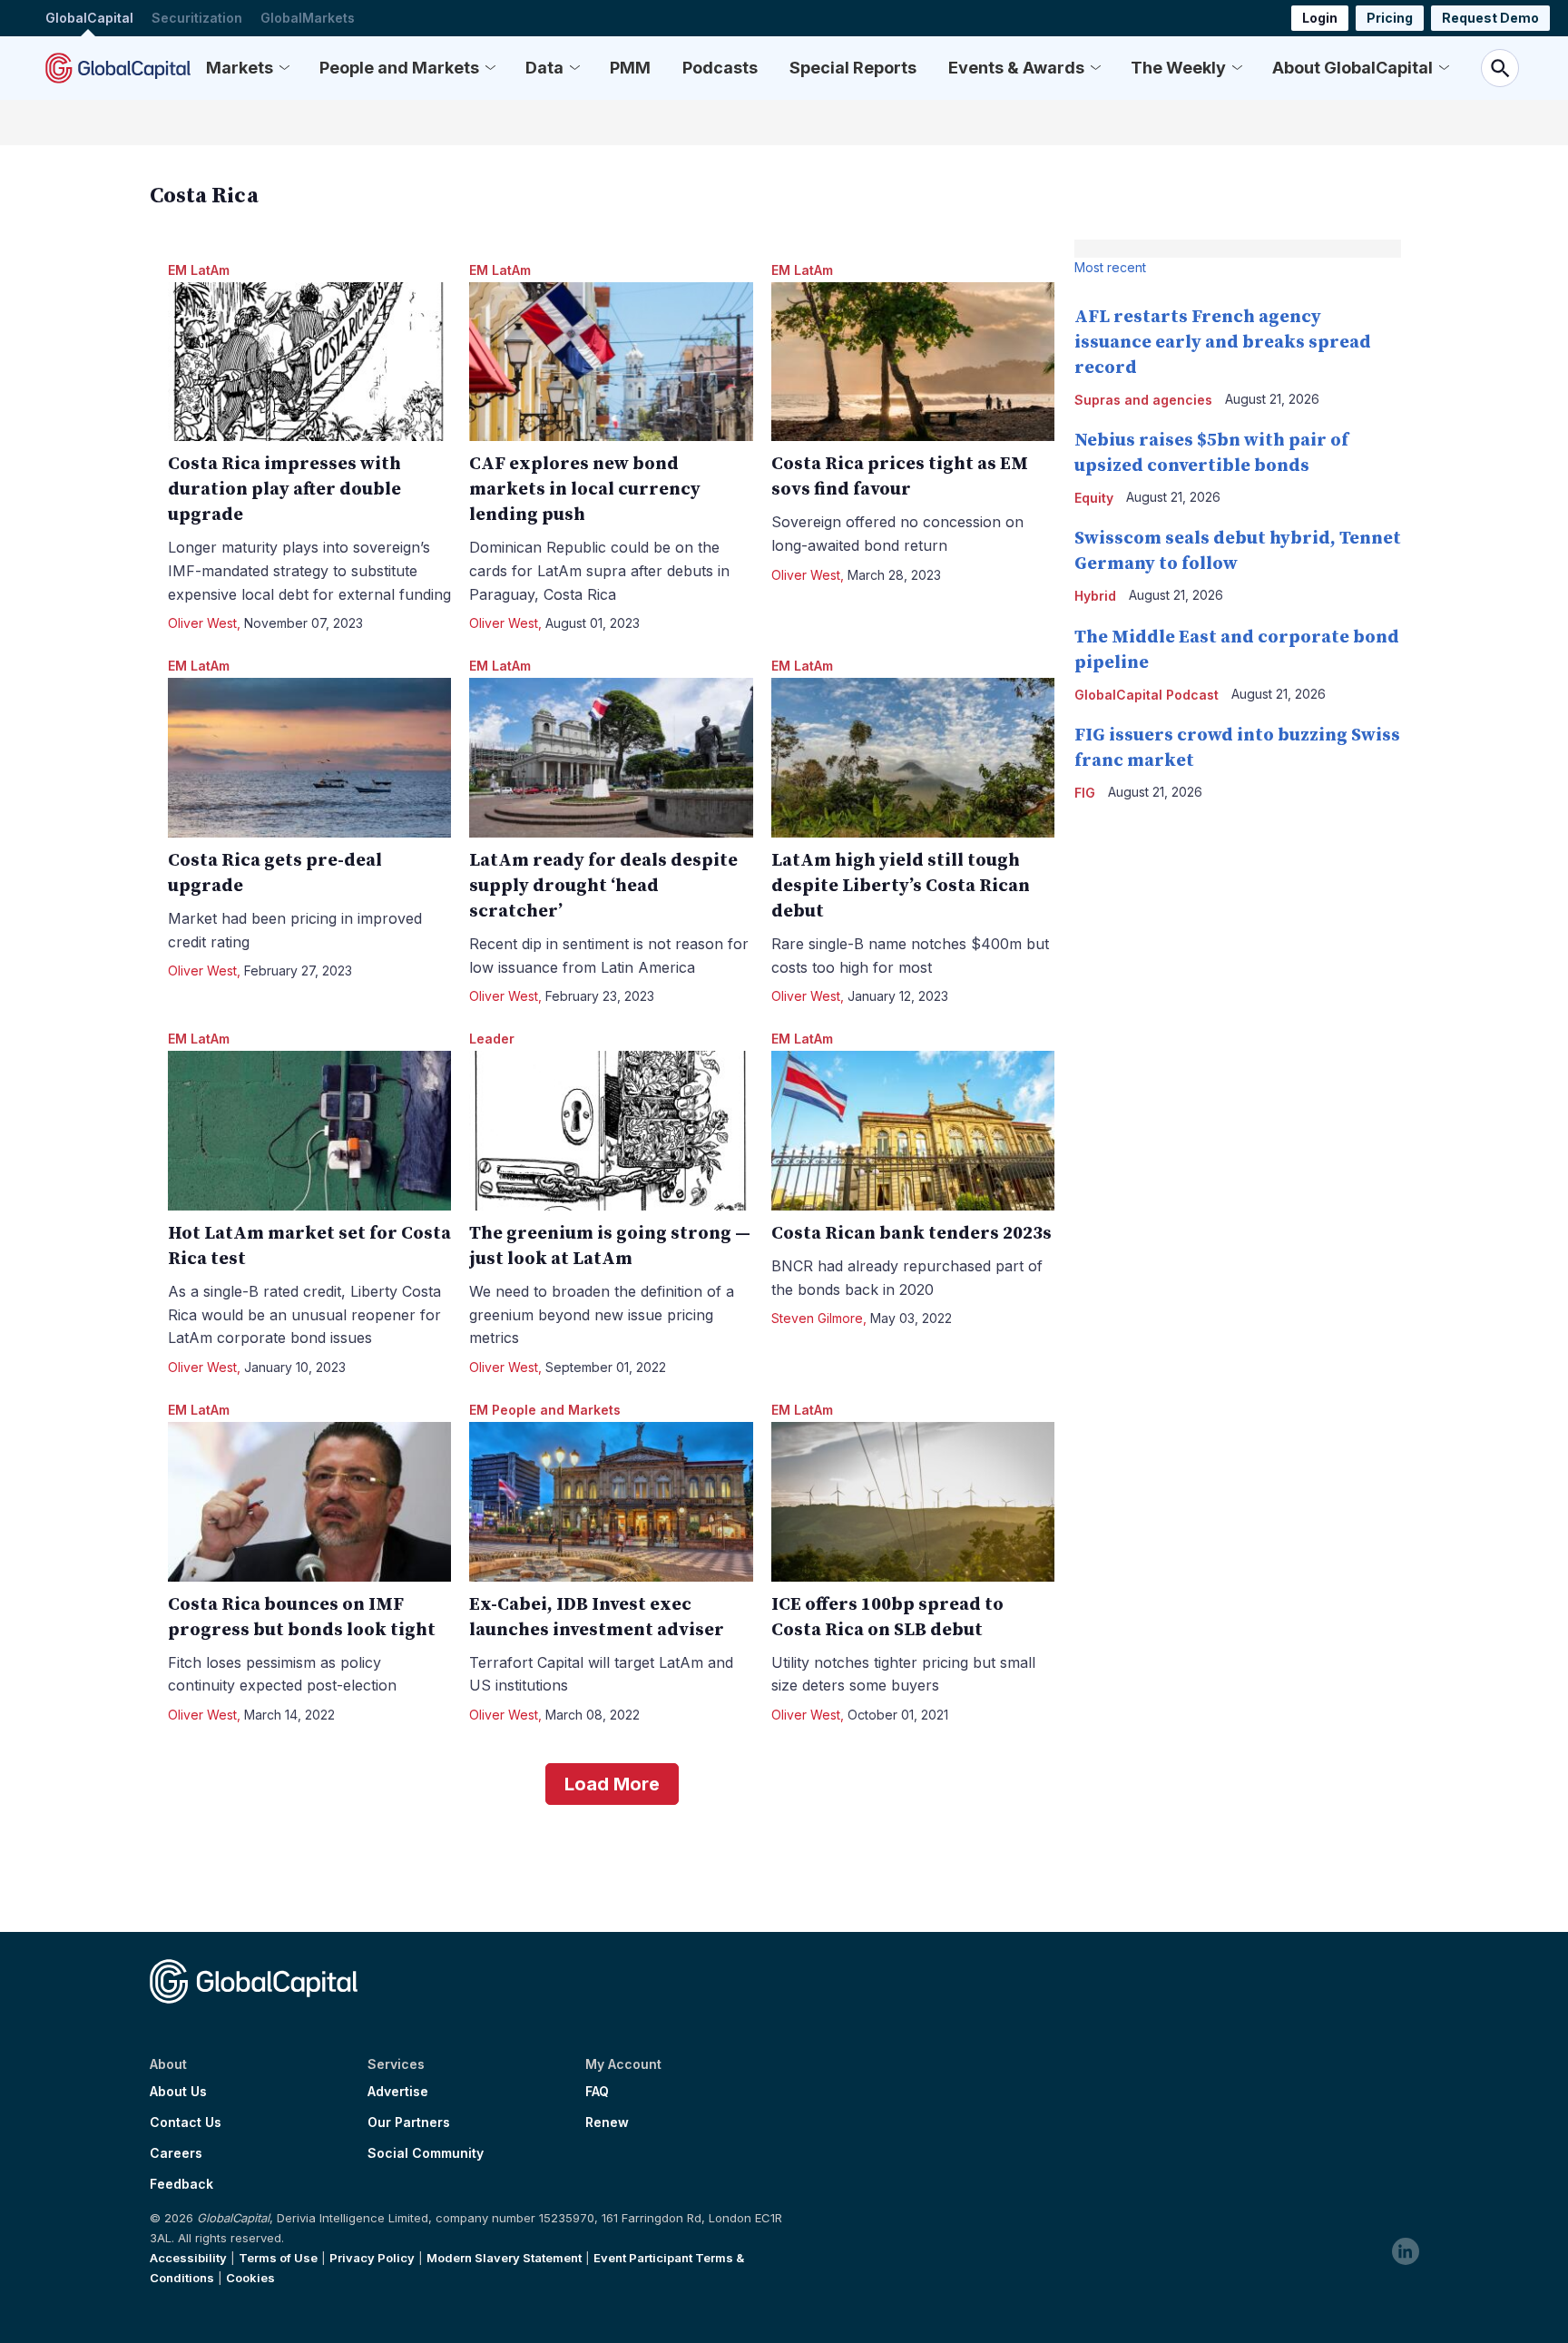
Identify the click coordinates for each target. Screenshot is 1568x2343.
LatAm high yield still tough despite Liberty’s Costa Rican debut (901, 886)
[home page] (118, 68)
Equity (1094, 498)
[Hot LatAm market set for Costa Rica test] (310, 1131)
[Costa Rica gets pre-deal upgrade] (310, 758)
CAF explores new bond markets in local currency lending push (585, 490)
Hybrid (1095, 596)
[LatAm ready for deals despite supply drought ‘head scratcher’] (611, 758)
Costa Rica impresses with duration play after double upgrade (284, 490)
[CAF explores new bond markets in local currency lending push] (611, 362)
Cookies (250, 2278)
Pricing (1390, 18)
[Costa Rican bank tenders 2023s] (913, 1131)
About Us (178, 2092)
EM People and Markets (545, 1410)
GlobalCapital (89, 18)
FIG (1085, 793)
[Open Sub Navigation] (284, 68)
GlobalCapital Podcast (1147, 695)
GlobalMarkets (308, 18)
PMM (630, 68)
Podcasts (720, 68)
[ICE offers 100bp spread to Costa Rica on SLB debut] (913, 1502)
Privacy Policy (372, 2258)
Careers (176, 2153)
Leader (492, 1039)
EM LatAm (199, 270)
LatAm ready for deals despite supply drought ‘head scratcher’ (603, 886)
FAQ (597, 2092)
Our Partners (409, 2122)
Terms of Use (278, 2258)
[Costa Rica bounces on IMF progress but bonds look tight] (310, 1502)
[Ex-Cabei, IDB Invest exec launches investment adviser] (611, 1502)
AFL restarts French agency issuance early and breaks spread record (1223, 343)
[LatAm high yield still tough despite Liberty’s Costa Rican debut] (913, 758)
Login (1320, 18)
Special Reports (853, 68)
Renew (607, 2122)
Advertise (398, 2092)
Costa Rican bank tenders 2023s (911, 1234)
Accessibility (188, 2258)
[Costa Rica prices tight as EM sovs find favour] (913, 362)
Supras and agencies (1143, 400)
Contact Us (186, 2122)
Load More (612, 1784)
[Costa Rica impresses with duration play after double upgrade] (310, 362)
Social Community (426, 2153)
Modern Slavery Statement (504, 2258)
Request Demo (1490, 18)
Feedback (181, 2184)
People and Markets (399, 68)
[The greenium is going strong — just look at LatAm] (611, 1131)
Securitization (197, 18)
